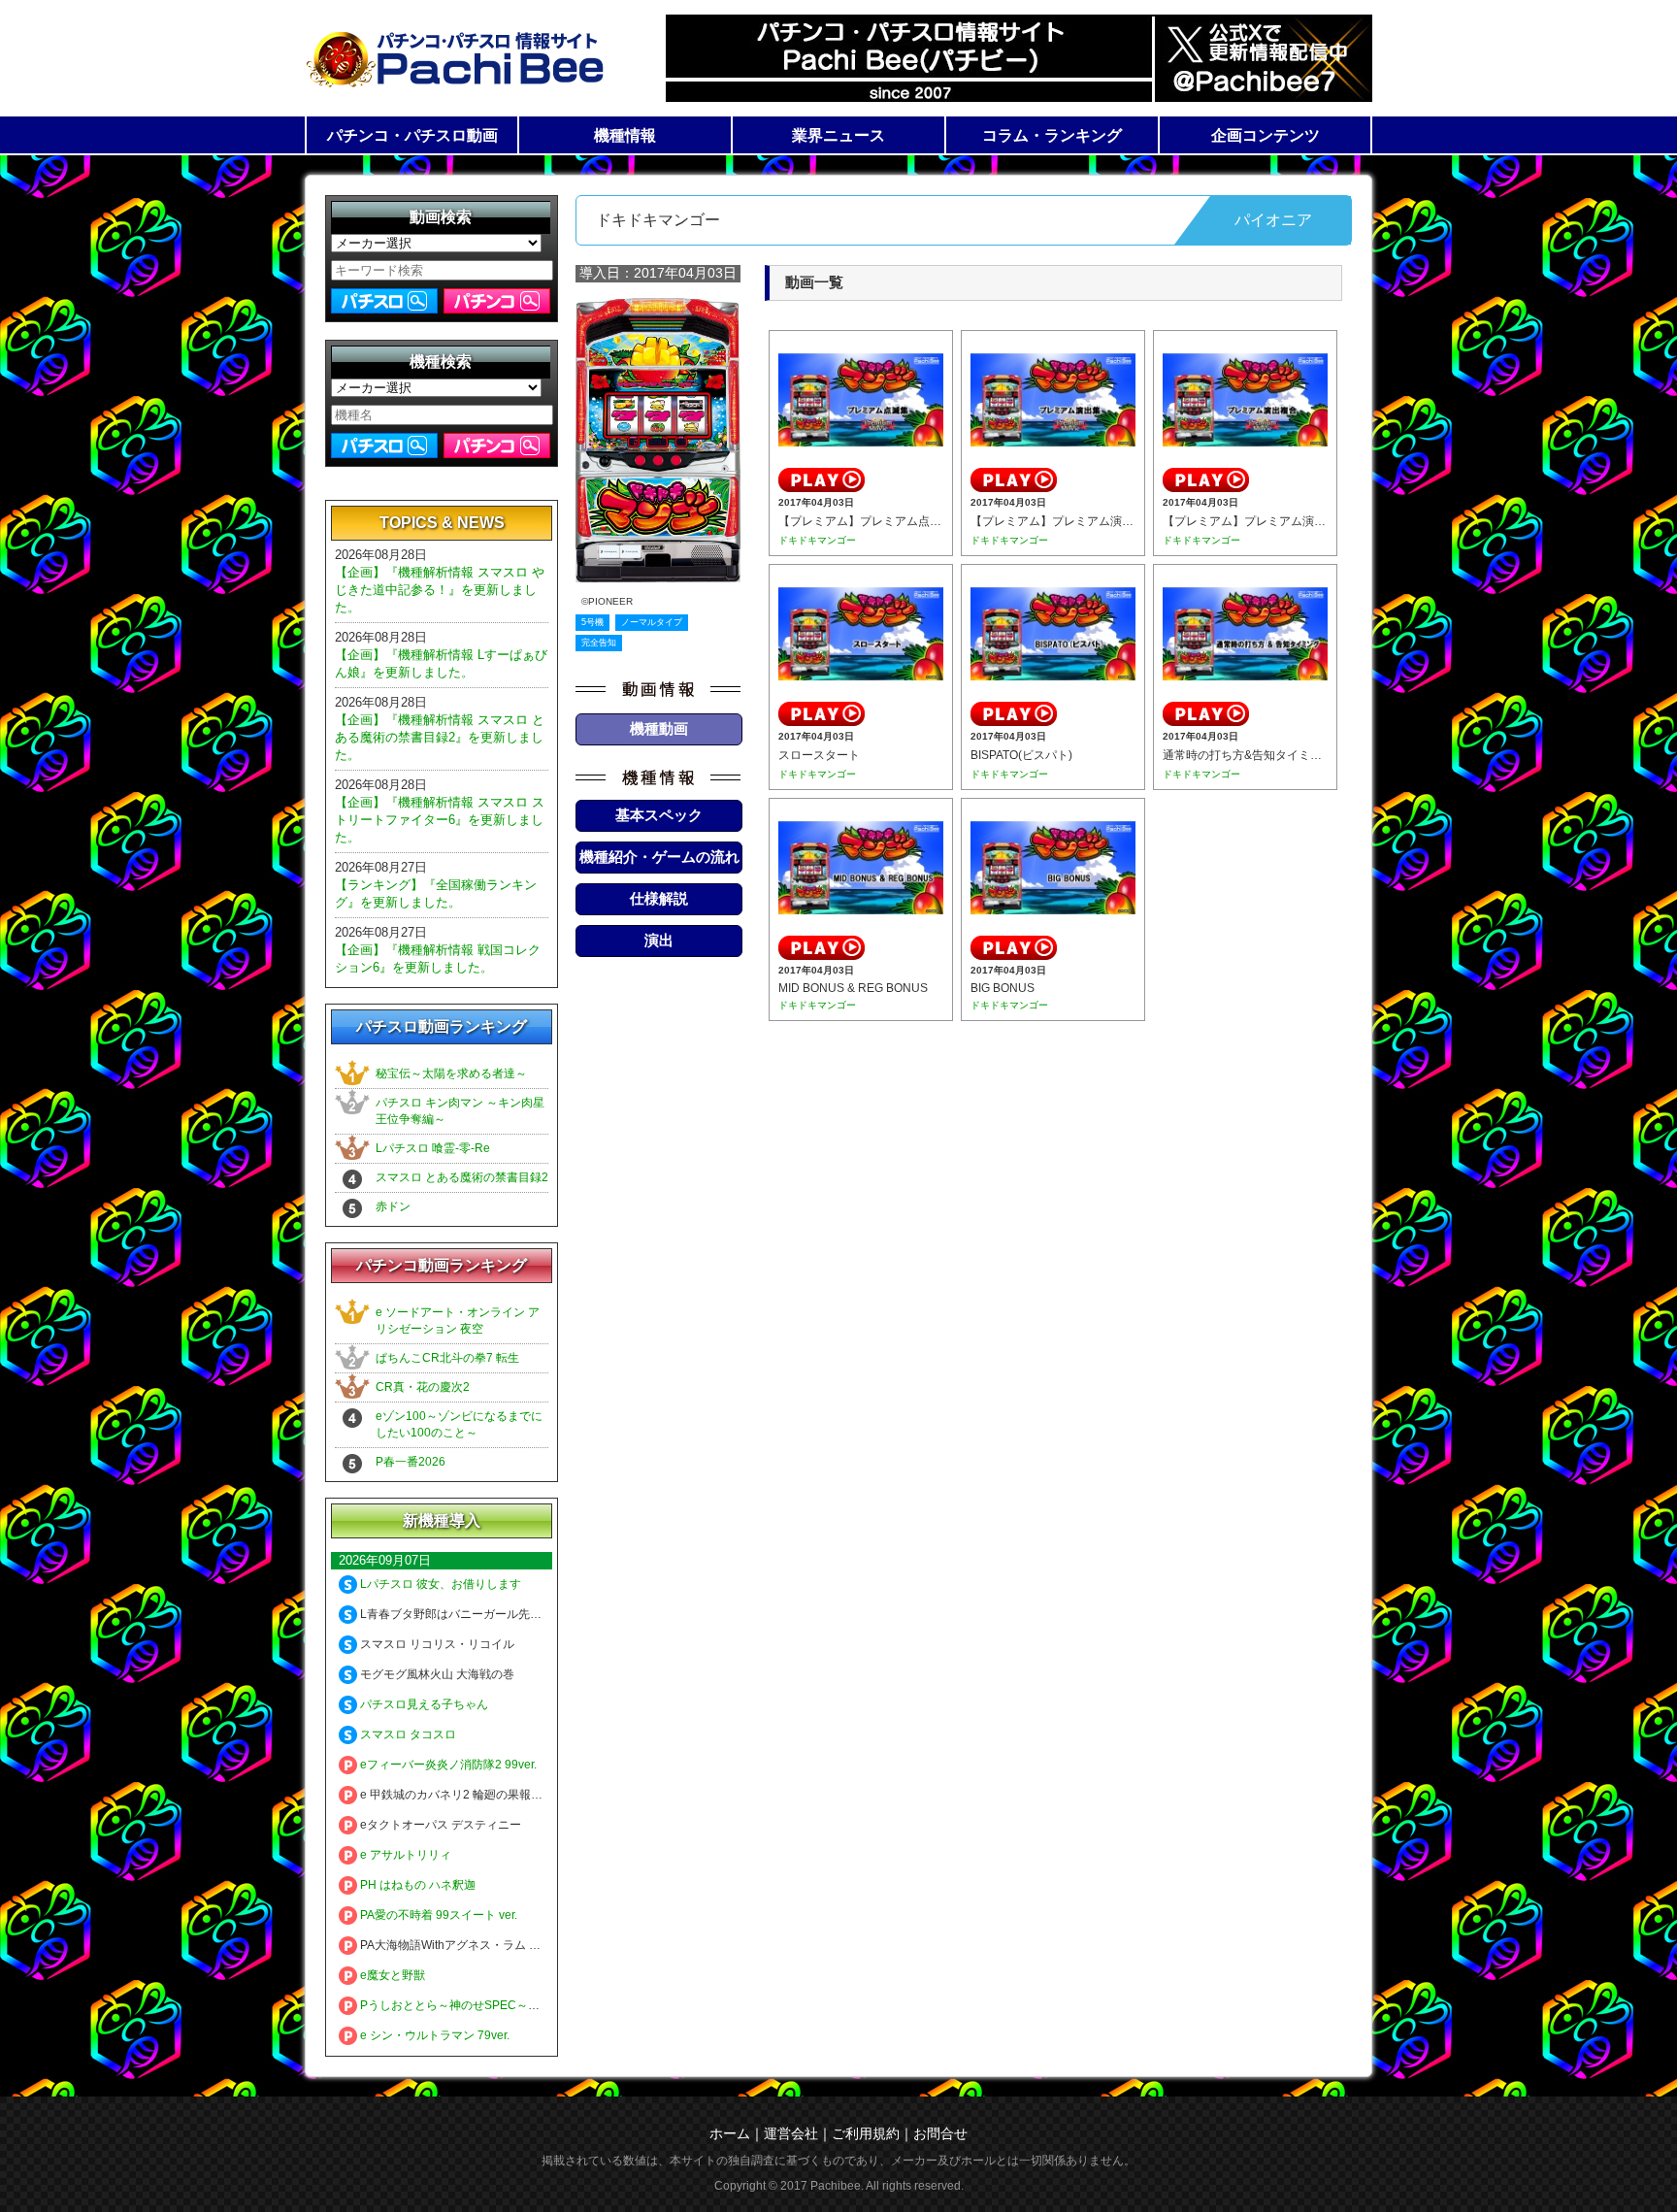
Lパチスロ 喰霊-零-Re (433, 1148)
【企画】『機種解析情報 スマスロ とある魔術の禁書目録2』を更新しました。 (440, 737)
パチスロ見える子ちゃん (423, 1704)
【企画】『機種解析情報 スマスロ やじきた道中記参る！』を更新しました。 (440, 590)
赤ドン (393, 1206)
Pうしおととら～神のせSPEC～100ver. (462, 2005)
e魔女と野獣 (391, 1975)
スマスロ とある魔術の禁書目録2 (462, 1177)
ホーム (730, 2133)
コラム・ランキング (1052, 135)
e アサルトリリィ (404, 1855)
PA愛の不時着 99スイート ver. (437, 1915)
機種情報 (625, 135)
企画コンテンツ (1266, 135)
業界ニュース (838, 135)
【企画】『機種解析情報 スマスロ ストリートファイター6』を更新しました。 (440, 820)
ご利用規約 (866, 2133)
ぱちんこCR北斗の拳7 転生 (447, 1358)
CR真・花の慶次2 (423, 1387)
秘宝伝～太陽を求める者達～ (451, 1073)
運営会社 (791, 2133)
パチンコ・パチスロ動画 (412, 135)
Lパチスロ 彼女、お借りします (439, 1584)
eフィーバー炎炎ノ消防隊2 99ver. (447, 1765)
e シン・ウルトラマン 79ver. (433, 2035)
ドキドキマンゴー (817, 540)
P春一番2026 (411, 1462)
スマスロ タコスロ (407, 1734)
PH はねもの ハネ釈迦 (416, 1885)
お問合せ (940, 2133)
